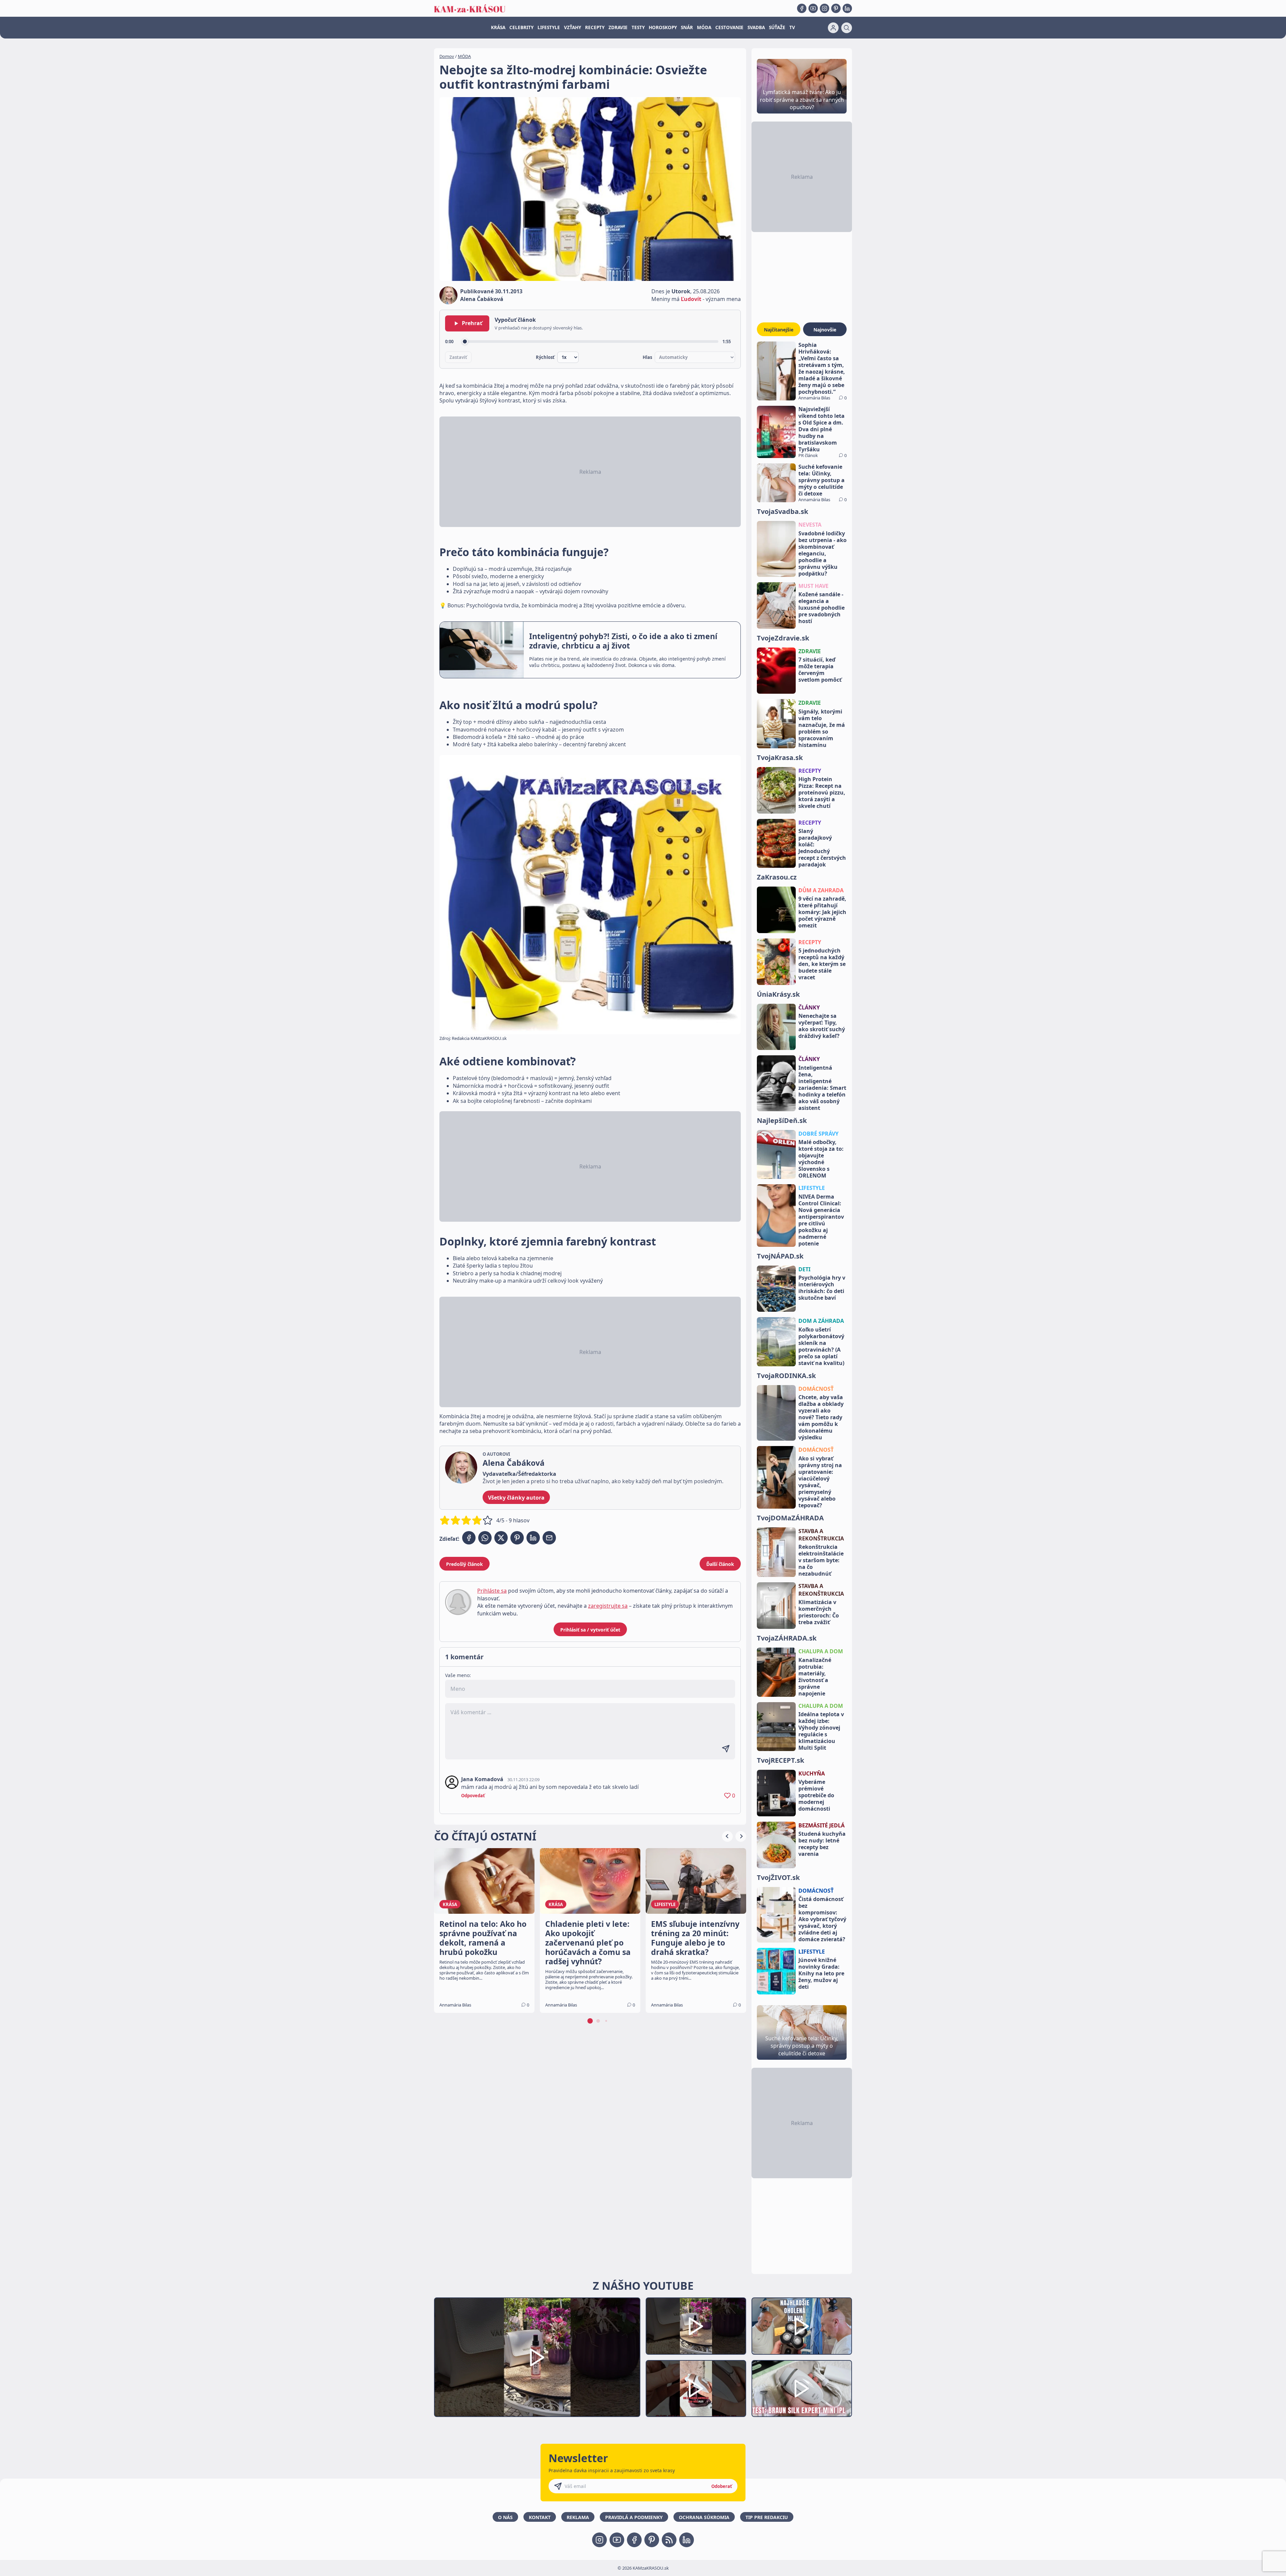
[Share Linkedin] (533, 1538)
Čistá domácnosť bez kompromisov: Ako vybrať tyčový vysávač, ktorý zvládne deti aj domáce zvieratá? (822, 1919)
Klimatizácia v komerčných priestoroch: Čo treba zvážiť (819, 1612)
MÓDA (704, 27)
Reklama (578, 2517)
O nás (505, 2517)
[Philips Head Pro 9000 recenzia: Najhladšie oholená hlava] (802, 2326)
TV (792, 27)
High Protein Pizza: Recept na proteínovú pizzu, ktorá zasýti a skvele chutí (822, 792)
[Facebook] (802, 8)
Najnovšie (825, 330)
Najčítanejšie (779, 330)
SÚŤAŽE (777, 27)
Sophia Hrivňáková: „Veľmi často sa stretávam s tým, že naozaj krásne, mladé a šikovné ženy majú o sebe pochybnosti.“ (822, 368)
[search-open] (847, 28)
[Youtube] (813, 8)
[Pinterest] (836, 8)
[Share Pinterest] (517, 1538)
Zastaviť (458, 357)
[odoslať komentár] (726, 1749)
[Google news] (669, 2540)
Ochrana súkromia (704, 2517)
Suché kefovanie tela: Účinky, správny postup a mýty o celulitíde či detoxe (821, 480)
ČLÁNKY (809, 1007)
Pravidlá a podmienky (634, 2517)
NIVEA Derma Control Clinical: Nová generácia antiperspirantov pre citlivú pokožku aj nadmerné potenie (821, 1220)
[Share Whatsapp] (485, 1538)
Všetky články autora (516, 1498)
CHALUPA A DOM (821, 1651)
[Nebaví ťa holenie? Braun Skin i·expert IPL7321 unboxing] (696, 2389)
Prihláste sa (492, 1591)
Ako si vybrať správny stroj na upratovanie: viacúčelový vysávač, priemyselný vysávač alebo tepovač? (820, 1482)
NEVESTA (810, 525)
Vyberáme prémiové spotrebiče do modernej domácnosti (816, 1795)
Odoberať (722, 2486)
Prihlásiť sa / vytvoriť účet (590, 1630)
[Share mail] (549, 1538)
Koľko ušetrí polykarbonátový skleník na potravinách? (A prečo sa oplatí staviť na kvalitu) (821, 1346)
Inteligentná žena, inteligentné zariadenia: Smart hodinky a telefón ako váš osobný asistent (822, 1088)
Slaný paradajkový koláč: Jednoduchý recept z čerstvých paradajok (822, 848)
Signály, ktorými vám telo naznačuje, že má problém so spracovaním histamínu (822, 728)
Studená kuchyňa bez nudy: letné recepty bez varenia (822, 1844)
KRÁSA (498, 27)
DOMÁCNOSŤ (816, 1389)
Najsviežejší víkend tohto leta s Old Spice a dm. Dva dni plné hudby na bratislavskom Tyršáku (821, 429)
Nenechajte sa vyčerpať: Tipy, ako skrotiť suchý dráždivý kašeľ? (822, 1026)
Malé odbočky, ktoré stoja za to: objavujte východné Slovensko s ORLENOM (821, 1159)
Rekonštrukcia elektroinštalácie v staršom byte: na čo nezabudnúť (821, 1560)
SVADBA (756, 27)
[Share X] (501, 1538)
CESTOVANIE (729, 27)
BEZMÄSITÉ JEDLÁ (821, 1825)
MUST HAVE (813, 586)
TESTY (638, 27)
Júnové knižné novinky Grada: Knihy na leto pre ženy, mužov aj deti (821, 1973)
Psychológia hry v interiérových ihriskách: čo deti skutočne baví (822, 1288)
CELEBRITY (521, 27)
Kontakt (540, 2517)
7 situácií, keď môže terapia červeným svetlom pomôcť (820, 670)
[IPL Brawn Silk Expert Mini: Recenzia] (802, 2389)
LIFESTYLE (549, 27)
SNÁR (687, 27)
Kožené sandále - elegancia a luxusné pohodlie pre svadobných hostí (821, 608)
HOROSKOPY (663, 27)
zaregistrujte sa (608, 1606)
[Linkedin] (847, 8)
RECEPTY (595, 27)
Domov (447, 56)
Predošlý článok (465, 1564)
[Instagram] (825, 8)
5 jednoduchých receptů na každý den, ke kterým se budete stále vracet (822, 964)
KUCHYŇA (812, 1773)
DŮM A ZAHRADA (821, 890)
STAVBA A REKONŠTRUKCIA (821, 1535)
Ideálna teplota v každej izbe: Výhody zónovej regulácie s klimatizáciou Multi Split (821, 1731)
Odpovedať (473, 1796)
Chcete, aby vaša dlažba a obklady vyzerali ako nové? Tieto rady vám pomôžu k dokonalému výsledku (821, 1417)
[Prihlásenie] (833, 28)
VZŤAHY (573, 27)
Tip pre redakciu (767, 2517)
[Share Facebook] (469, 1538)
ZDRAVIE (618, 27)
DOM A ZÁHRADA (821, 1321)
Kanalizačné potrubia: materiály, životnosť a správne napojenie (815, 1677)
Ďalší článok (720, 1564)
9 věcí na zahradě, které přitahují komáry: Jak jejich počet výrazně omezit (822, 912)
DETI (804, 1269)
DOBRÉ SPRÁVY (818, 1134)
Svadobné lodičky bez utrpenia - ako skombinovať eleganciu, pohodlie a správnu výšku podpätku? (823, 553)
